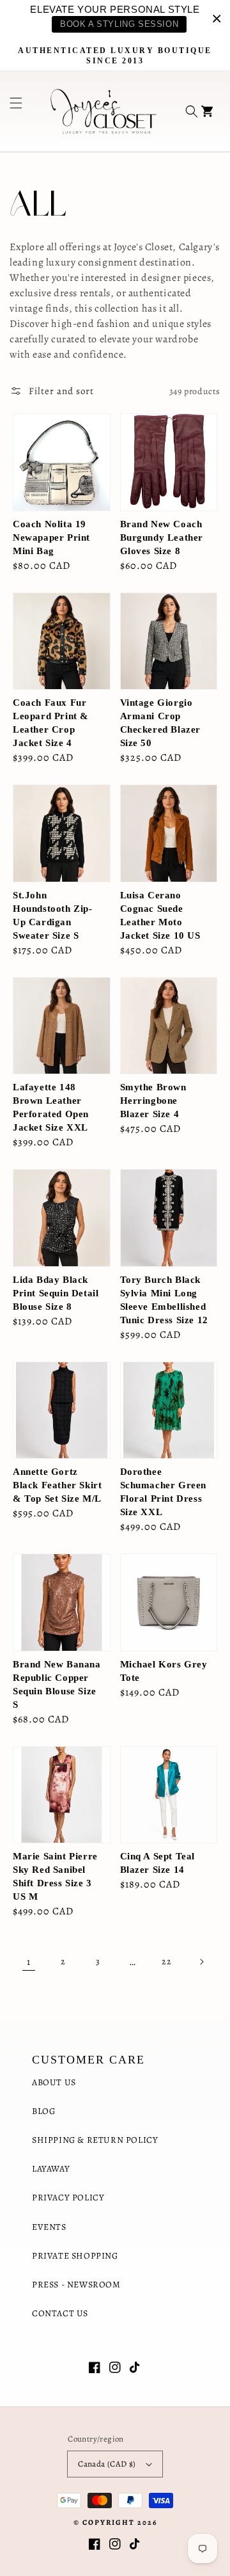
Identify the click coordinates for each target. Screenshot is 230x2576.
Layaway (51, 2169)
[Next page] (201, 1962)
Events (49, 2227)
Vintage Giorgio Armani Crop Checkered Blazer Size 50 (161, 723)
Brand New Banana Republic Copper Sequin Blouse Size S (57, 1684)
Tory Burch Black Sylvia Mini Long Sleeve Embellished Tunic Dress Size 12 (164, 1300)
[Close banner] (217, 18)
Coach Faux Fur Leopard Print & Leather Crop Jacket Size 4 (51, 723)
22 (166, 1961)
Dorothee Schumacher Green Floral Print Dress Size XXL (164, 1492)
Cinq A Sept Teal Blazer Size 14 (158, 1863)
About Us (54, 2082)
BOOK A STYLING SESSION (119, 24)
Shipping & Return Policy (95, 2140)
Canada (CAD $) (107, 2464)
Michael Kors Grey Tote (164, 1671)
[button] (11, 111)
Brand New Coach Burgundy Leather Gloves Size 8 (162, 537)
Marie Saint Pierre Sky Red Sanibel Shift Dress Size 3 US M (55, 1876)
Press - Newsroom (76, 2285)
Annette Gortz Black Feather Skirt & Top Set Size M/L (57, 1485)
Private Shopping (75, 2256)
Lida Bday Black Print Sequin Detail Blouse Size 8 (56, 1293)
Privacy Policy (68, 2198)
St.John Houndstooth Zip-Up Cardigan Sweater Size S (53, 915)
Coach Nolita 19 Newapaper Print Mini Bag (51, 537)
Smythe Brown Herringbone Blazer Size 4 (153, 1101)
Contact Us (60, 2313)
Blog (43, 2111)
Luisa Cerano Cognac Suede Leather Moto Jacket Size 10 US (160, 915)
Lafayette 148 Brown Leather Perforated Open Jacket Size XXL (51, 1107)
